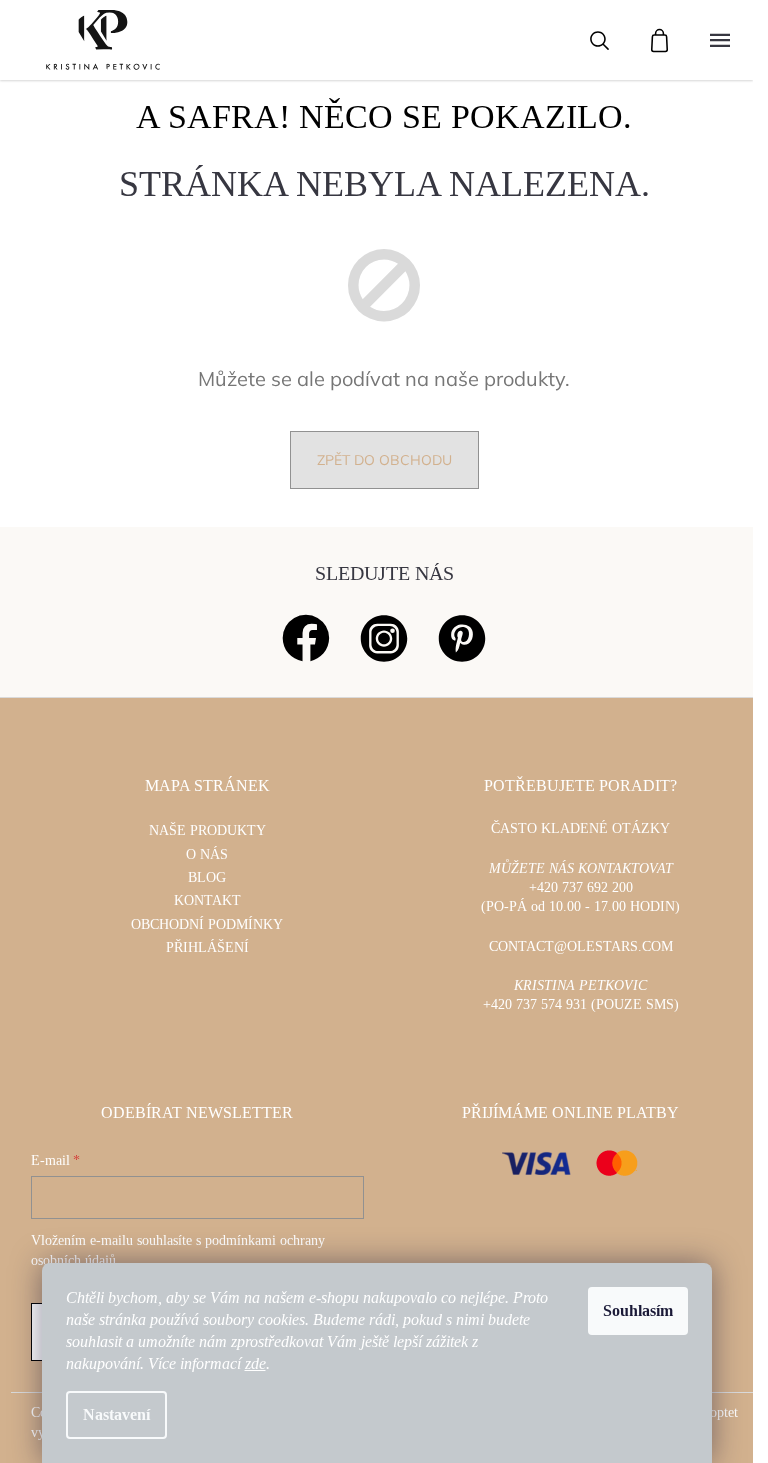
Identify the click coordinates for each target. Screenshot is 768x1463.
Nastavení (116, 1414)
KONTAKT (207, 900)
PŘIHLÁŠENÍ (207, 947)
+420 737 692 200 (581, 887)
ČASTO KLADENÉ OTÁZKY (580, 828)
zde (255, 1363)
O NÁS (207, 854)
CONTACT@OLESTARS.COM (581, 946)
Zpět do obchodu (384, 460)
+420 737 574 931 (535, 1004)
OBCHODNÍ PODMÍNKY (207, 924)
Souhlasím (638, 1310)
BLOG (207, 877)
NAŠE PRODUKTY (207, 830)
